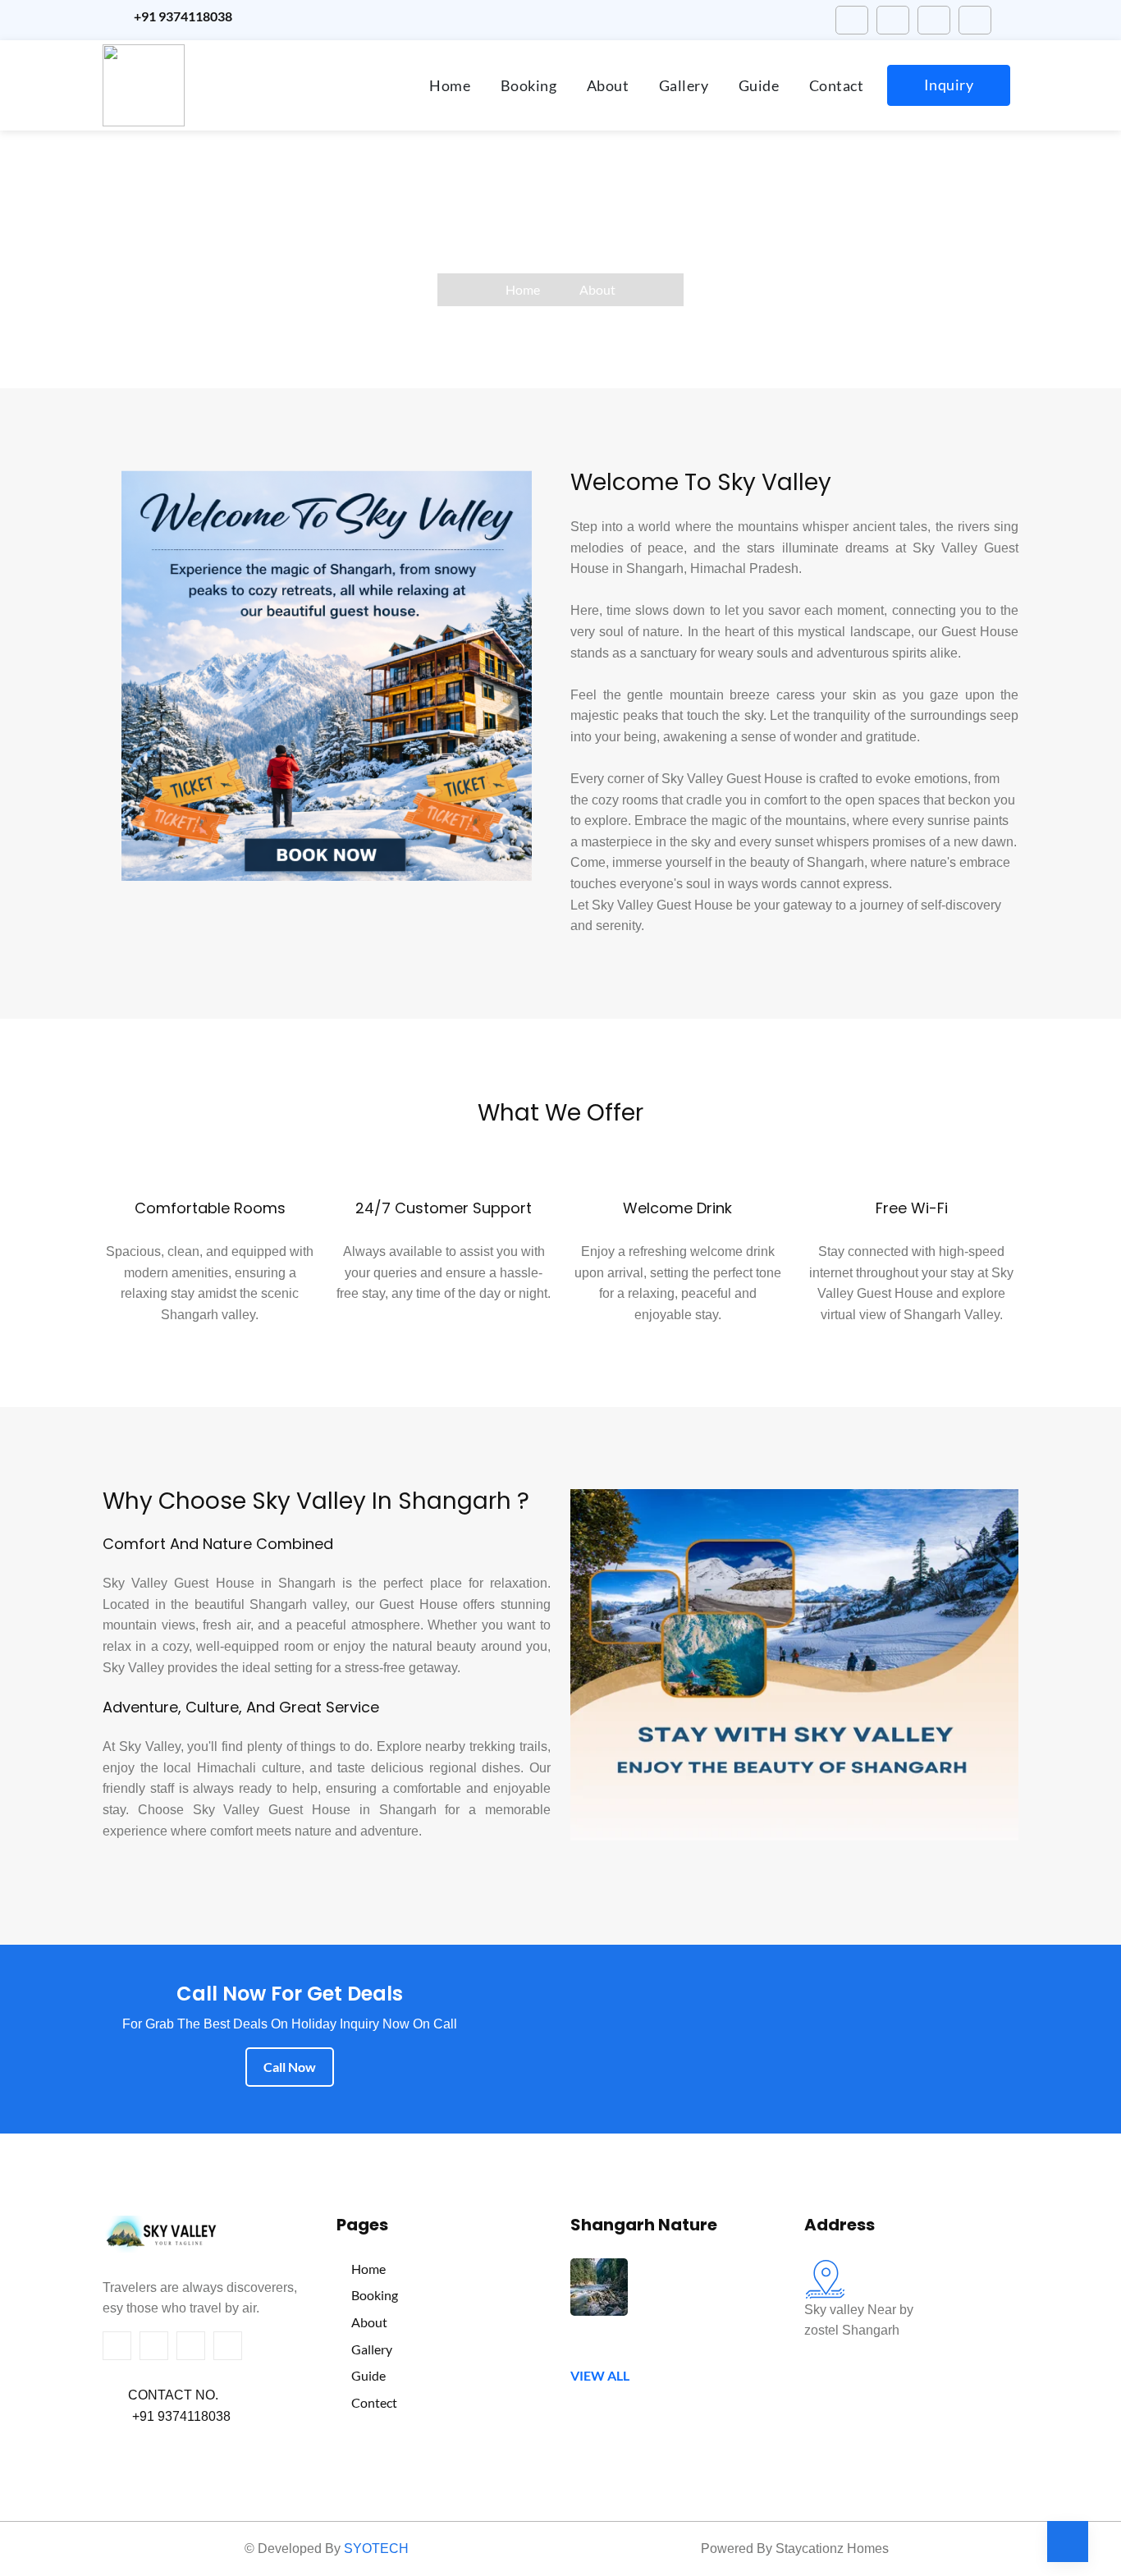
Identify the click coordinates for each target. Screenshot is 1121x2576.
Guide (759, 85)
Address (840, 2226)
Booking (529, 85)
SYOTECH (376, 2548)
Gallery (684, 85)
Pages (362, 2226)
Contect (372, 2402)
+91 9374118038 (181, 16)
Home (450, 85)
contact (837, 85)
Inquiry (949, 85)
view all (600, 2375)
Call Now (290, 2067)
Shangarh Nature (644, 2226)
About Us (561, 231)
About (608, 85)
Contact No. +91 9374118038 (167, 2406)
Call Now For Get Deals (290, 1995)
